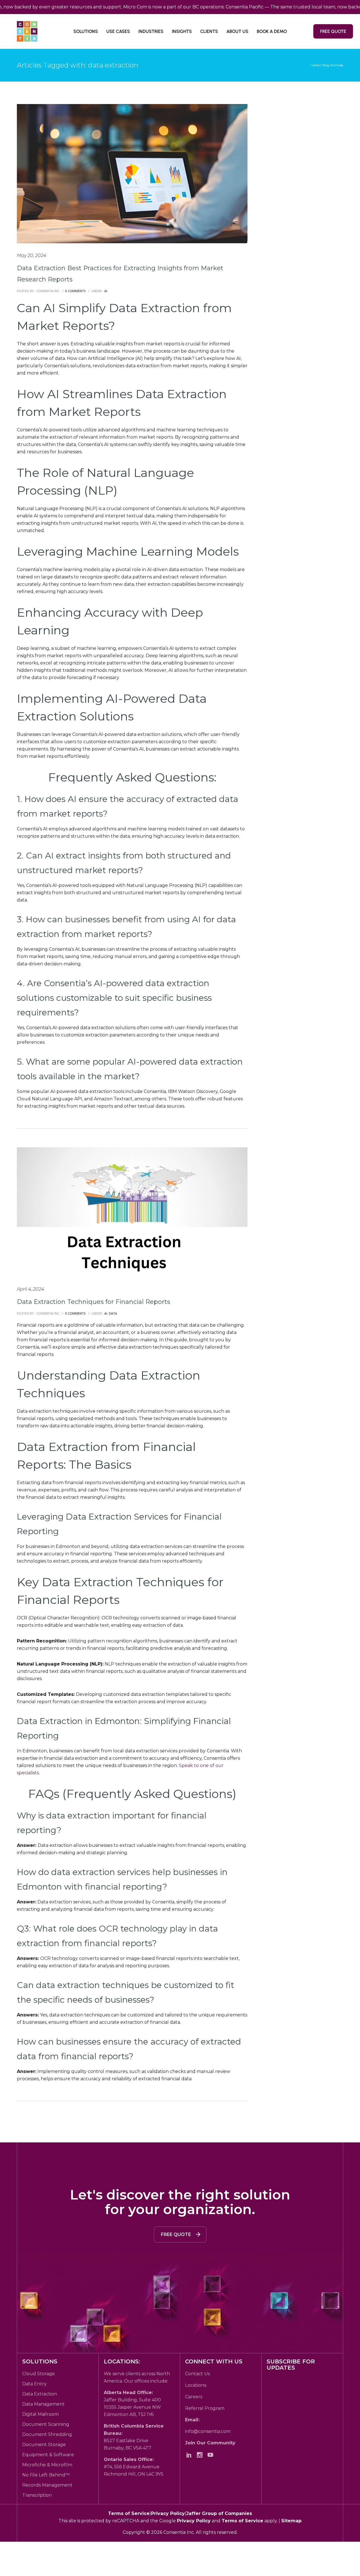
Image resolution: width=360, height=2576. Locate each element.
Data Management (43, 2404)
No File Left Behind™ (46, 2475)
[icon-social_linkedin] (190, 2455)
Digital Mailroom (40, 2414)
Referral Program (205, 2408)
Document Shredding (47, 2434)
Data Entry (34, 2384)
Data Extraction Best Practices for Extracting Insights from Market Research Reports (120, 274)
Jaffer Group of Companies (219, 2513)
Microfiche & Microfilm (47, 2465)
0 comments (75, 291)
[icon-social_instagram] (201, 2455)
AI (105, 291)
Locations (196, 2385)
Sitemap (291, 2521)
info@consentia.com (208, 2431)
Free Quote (333, 31)
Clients (209, 31)
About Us (237, 31)
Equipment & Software (48, 2455)
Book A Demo (272, 31)
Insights (182, 31)
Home (315, 65)
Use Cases (118, 31)
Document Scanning (46, 2424)
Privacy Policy (168, 2513)
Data (113, 1313)
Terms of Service (129, 2513)
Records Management (47, 2485)
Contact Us (197, 2374)
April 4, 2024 (30, 1289)
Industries (151, 31)
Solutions (86, 31)
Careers (194, 2397)
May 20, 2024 (31, 255)
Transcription (37, 2495)
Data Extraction (40, 2394)
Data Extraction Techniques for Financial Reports (94, 1302)
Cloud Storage (39, 2374)
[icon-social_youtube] (212, 2455)
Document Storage (44, 2445)
